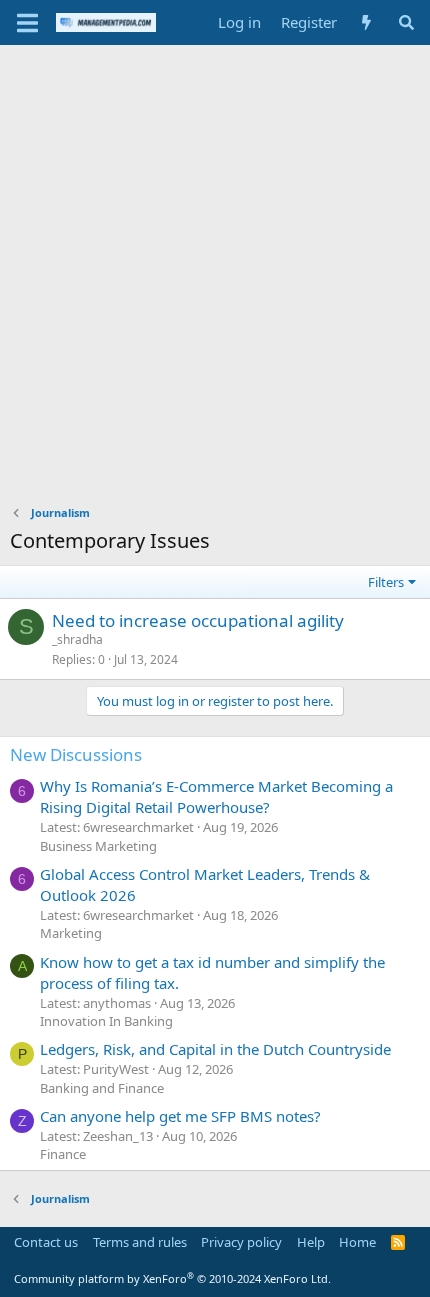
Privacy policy (241, 1242)
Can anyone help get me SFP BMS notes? (180, 1116)
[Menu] (27, 23)
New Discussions (76, 754)
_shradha (77, 639)
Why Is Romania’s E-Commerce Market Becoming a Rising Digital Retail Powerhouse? (216, 796)
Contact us (46, 1242)
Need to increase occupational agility (198, 620)
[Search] (406, 22)
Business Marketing (98, 846)
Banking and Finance (102, 1088)
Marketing (71, 933)
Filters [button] (386, 582)
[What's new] (366, 22)
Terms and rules (140, 1242)
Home (357, 1242)
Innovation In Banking (106, 1021)
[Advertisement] (215, 270)
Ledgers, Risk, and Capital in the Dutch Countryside (215, 1049)
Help (311, 1242)
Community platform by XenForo (172, 1278)
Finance (63, 1154)
